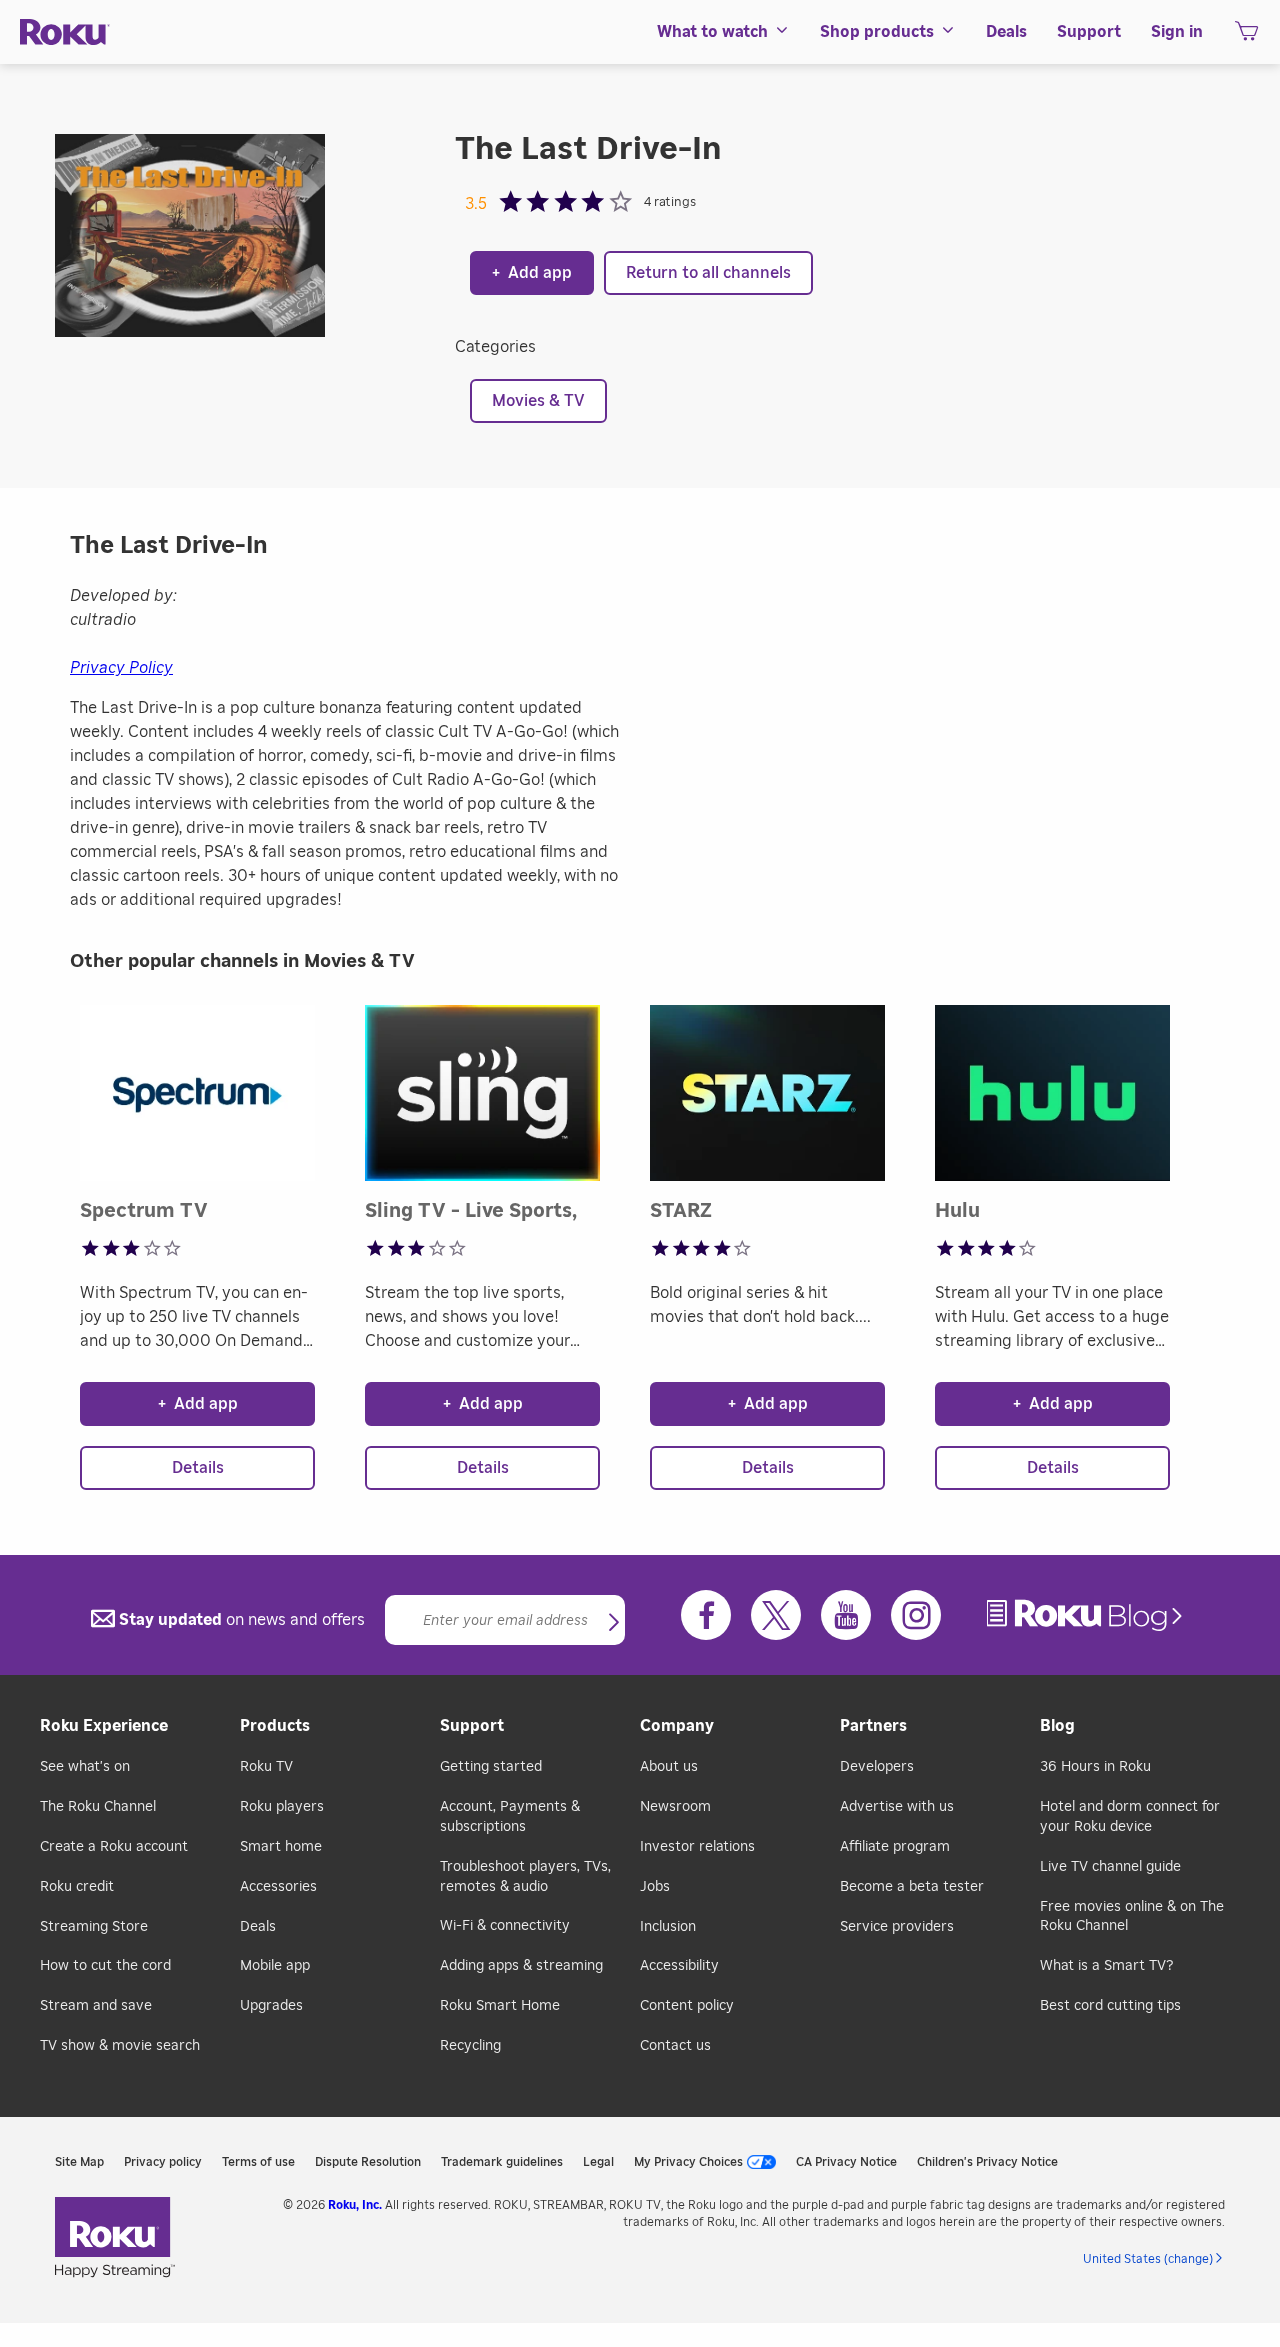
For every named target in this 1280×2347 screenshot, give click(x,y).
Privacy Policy (121, 668)
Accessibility (679, 1966)
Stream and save (96, 2006)
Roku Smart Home (500, 2006)
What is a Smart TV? (1106, 1966)
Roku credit (77, 1887)
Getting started (491, 1767)
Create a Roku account (114, 1847)
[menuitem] (723, 32)
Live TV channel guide (1110, 1867)
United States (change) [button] (1148, 2259)
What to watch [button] (712, 32)
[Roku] (65, 32)
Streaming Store (94, 1927)
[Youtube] (846, 1615)
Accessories (278, 1887)
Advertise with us (897, 1807)
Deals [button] (1006, 32)
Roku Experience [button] (104, 1726)
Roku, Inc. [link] (355, 2205)
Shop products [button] (877, 32)
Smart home (281, 1847)
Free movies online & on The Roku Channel (1132, 1917)
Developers (877, 1767)
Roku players (282, 1807)
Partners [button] (873, 1726)
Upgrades (271, 2006)
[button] (614, 1624)
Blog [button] (1057, 1726)
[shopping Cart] (1246, 37)
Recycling (470, 2046)
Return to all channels (708, 273)
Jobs (655, 1887)
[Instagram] (916, 1615)
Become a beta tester (912, 1887)
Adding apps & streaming (521, 1966)
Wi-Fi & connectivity (505, 1926)
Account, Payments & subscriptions (510, 1817)
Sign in (1177, 32)
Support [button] (1089, 32)
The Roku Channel (98, 1807)
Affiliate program (895, 1847)
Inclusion (668, 1927)
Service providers (897, 1927)
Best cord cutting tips (1110, 2006)
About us (669, 1767)
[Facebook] (706, 1615)
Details (198, 1468)
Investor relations (697, 1847)
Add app (532, 273)
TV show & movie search (120, 2046)
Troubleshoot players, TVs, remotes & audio (525, 1877)
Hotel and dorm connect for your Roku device (1130, 1817)
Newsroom (675, 1807)
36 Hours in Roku (1095, 1767)
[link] (1087, 1615)
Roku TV (266, 1767)
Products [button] (275, 1726)
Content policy (687, 2006)
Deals (258, 1927)
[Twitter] (776, 1615)
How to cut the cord (105, 1966)
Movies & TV (538, 401)
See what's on (85, 1767)
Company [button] (677, 1726)
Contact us (675, 2046)
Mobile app (275, 1966)
